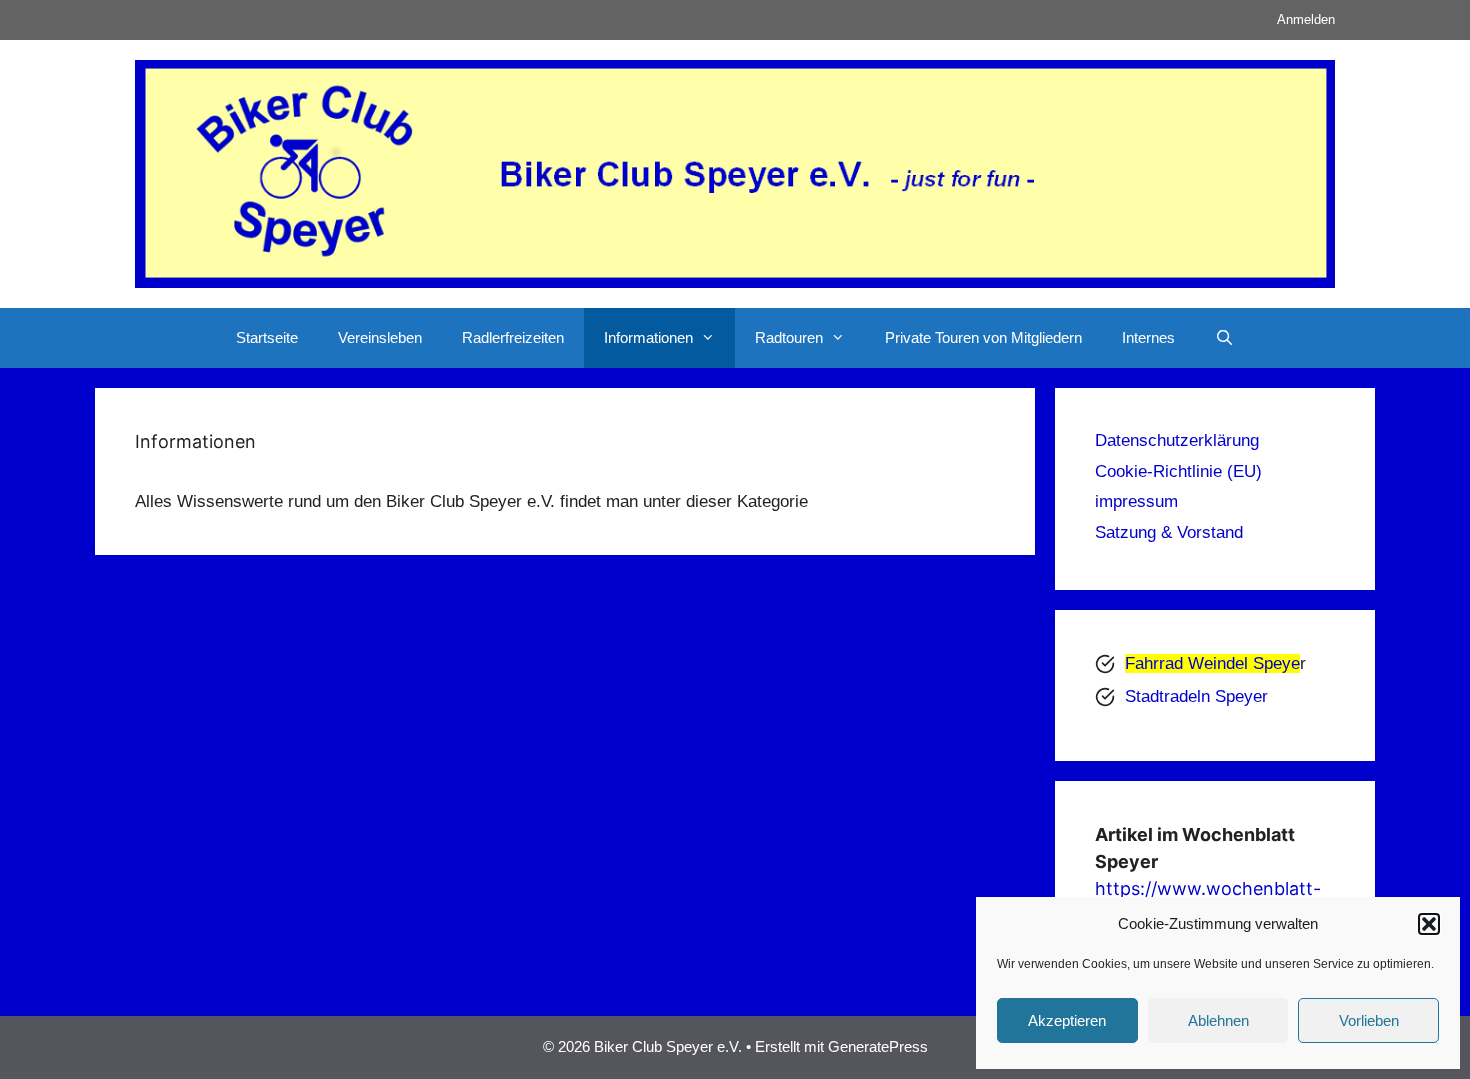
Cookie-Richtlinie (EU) (1178, 471)
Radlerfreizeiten (513, 337)
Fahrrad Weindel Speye (1212, 663)
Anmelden (1306, 19)
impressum (1136, 501)
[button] (1429, 924)
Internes (1148, 337)
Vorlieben (1369, 1020)
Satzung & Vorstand (1169, 532)
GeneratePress (878, 1046)
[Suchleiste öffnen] (1224, 338)
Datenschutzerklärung (1177, 440)
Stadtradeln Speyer (1196, 696)
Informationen (648, 337)
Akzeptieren (1067, 1020)
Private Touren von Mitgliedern (983, 337)
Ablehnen (1218, 1020)
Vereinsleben (380, 337)
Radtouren (789, 337)
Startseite (267, 337)
